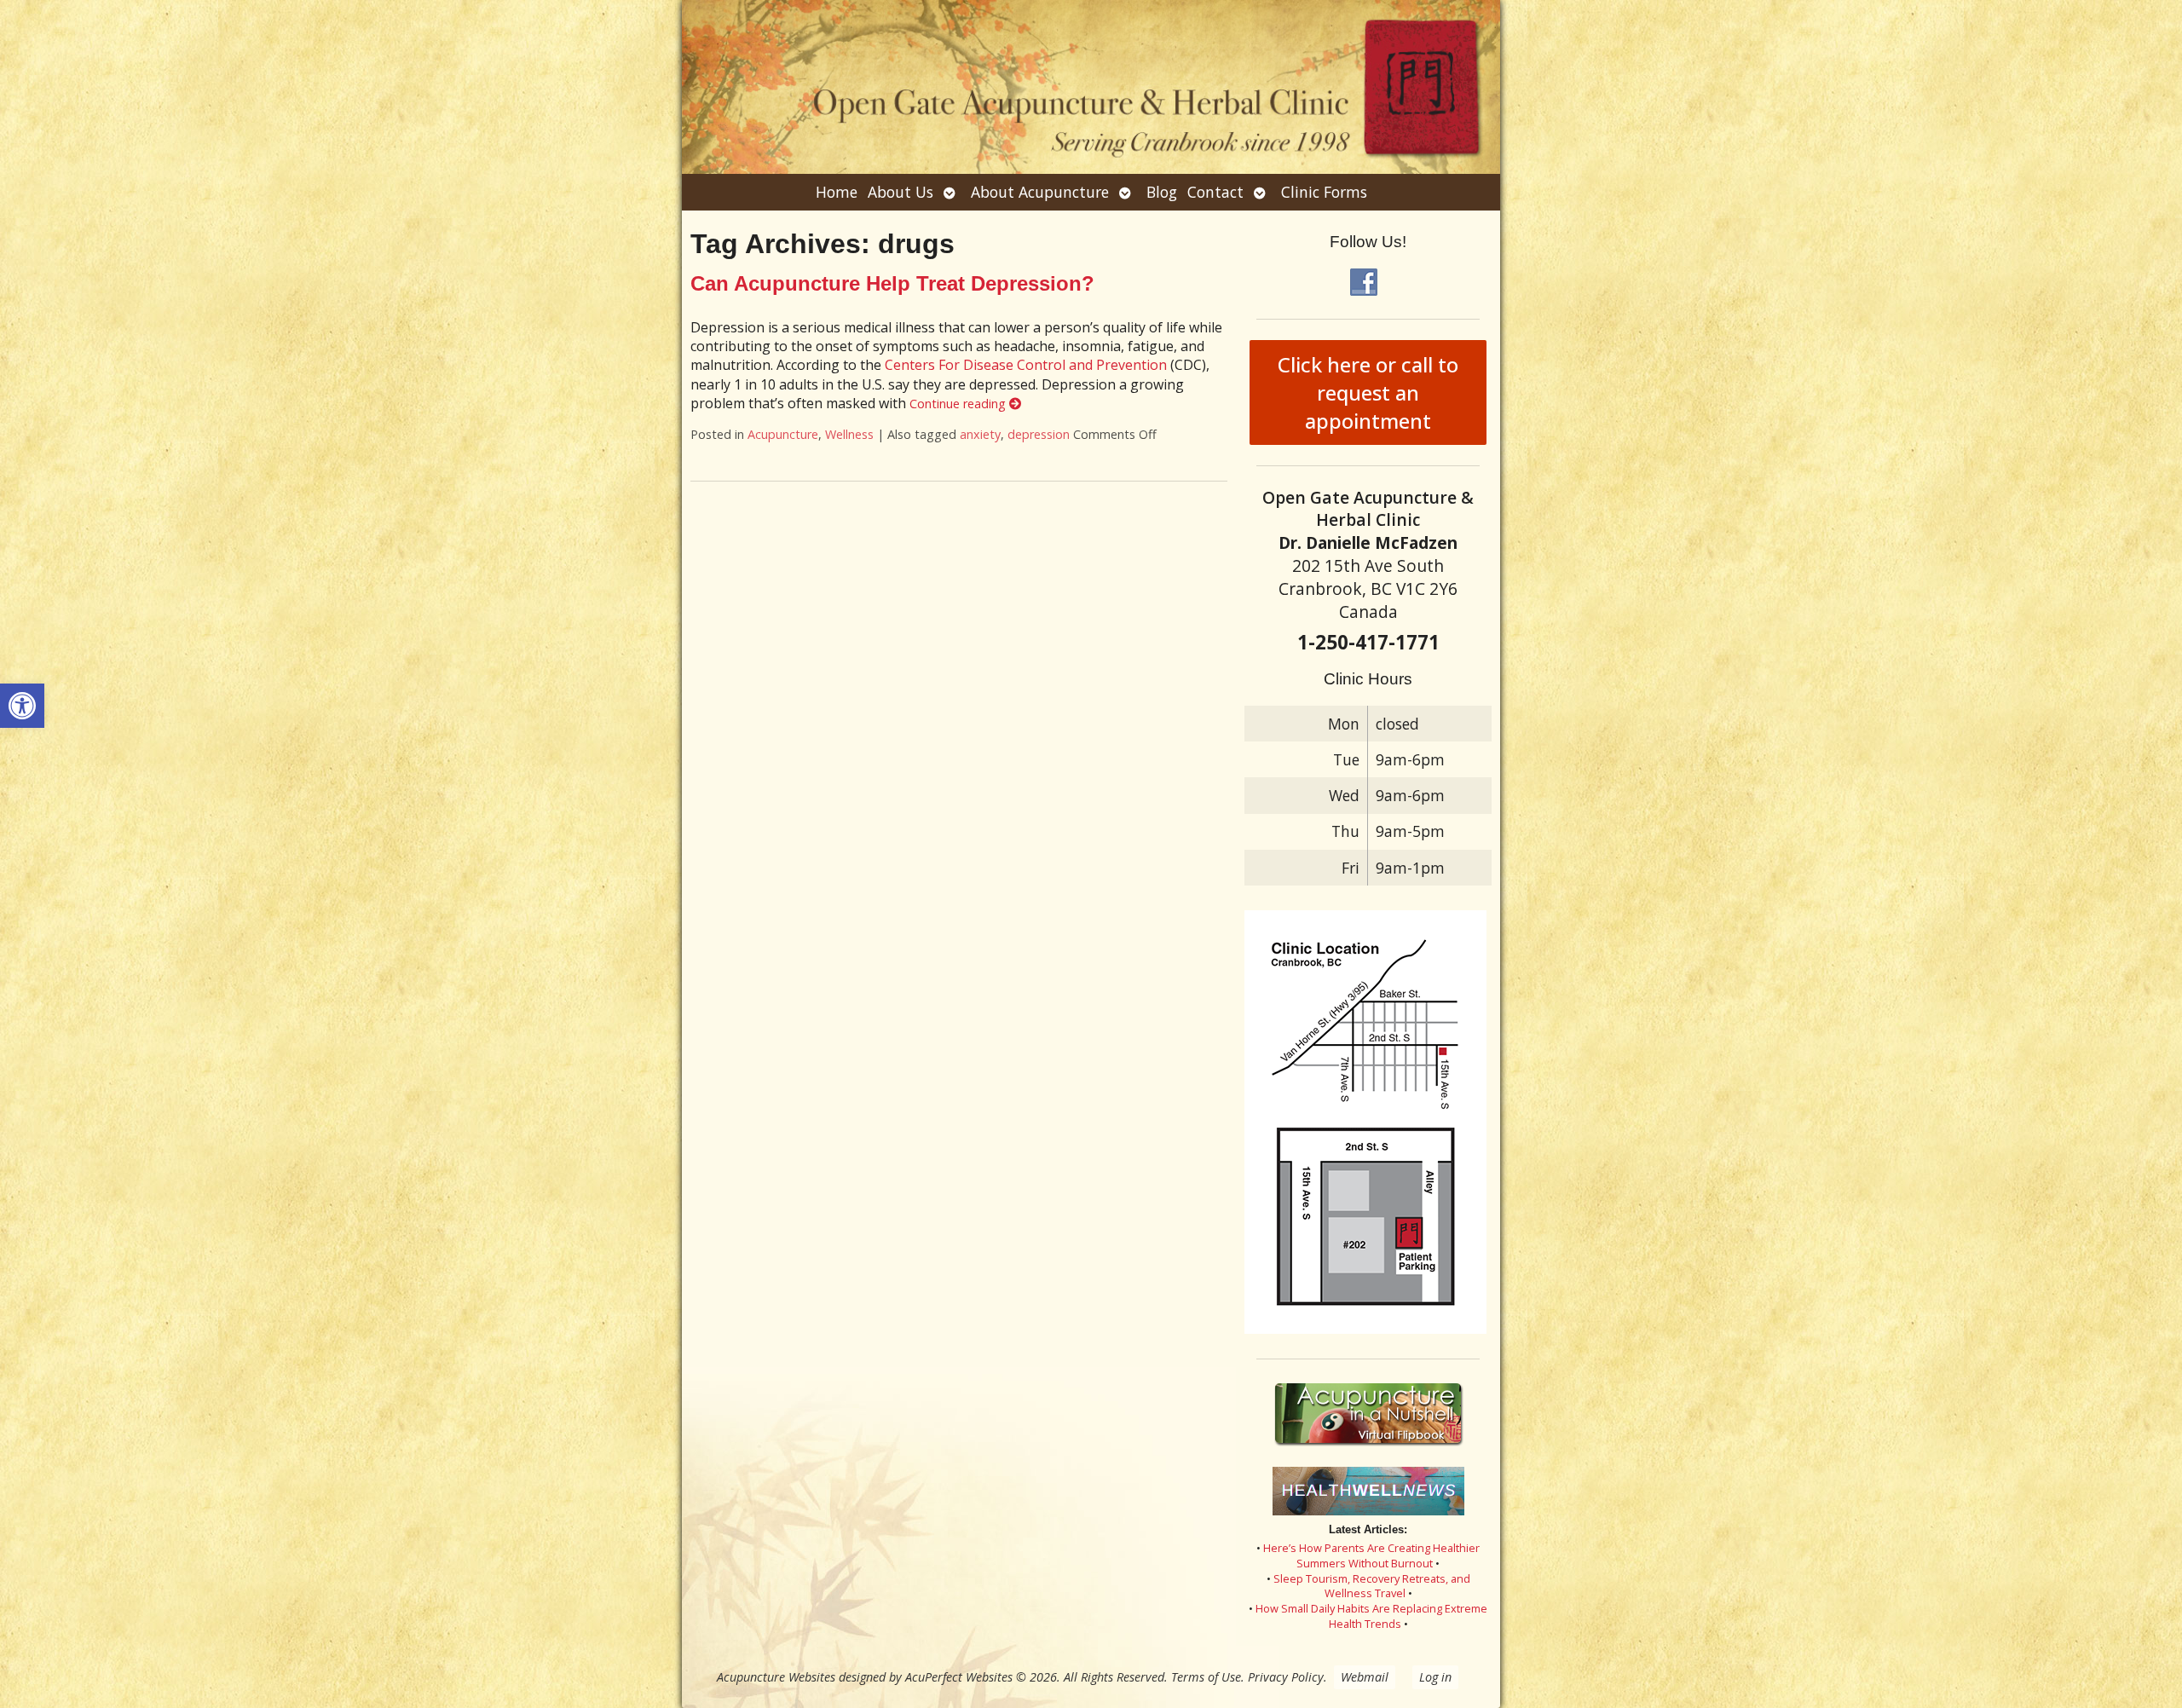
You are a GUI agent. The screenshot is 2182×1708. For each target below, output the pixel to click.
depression (1039, 434)
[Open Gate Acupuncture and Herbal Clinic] (1091, 87)
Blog (1162, 192)
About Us (901, 192)
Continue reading (959, 404)
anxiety (980, 434)
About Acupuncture (1040, 192)
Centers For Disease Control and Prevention (1026, 365)
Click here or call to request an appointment (1368, 392)
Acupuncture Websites (776, 1677)
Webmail (1365, 1677)
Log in (1435, 1677)
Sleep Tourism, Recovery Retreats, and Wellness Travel (1372, 1586)
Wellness (849, 434)
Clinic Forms (1324, 192)
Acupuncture (783, 434)
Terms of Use (1206, 1677)
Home (837, 192)
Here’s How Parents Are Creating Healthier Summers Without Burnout (1371, 1555)
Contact (1215, 192)
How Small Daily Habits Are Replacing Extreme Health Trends (1371, 1616)
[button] (22, 706)
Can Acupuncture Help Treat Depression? (892, 283)
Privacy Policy (1286, 1677)
